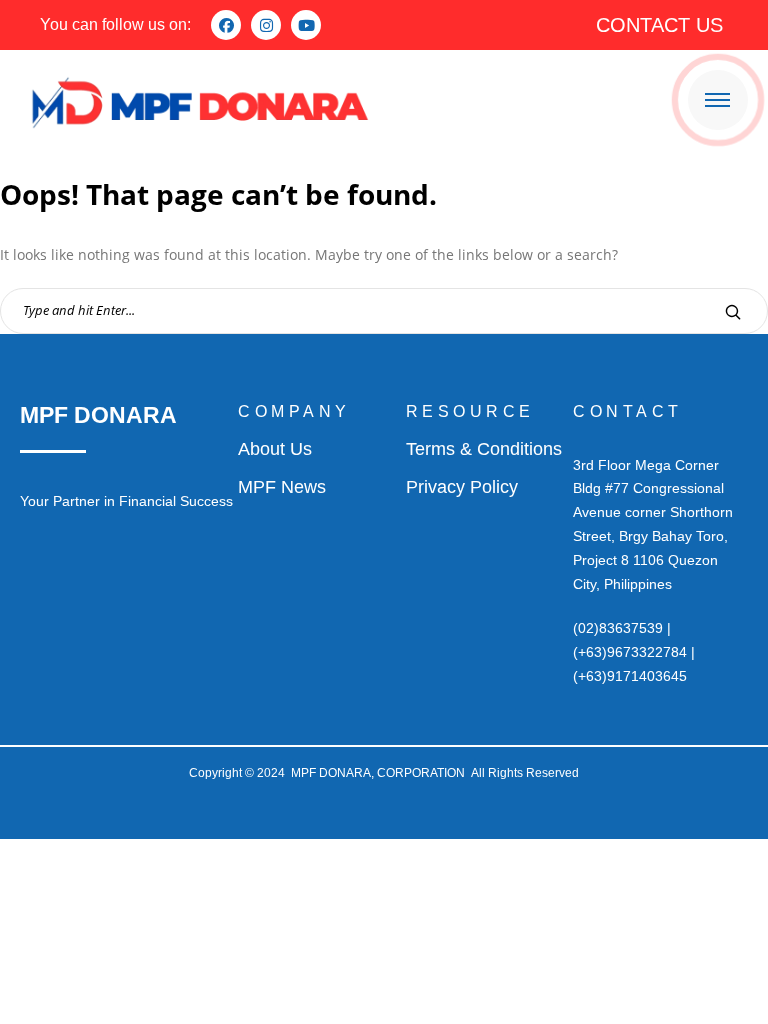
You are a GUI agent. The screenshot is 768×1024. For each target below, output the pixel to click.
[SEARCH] (733, 311)
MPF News (282, 487)
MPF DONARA (98, 415)
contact (628, 411)
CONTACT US (659, 25)
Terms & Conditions (484, 449)
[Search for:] (384, 309)
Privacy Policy (462, 487)
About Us (275, 449)
